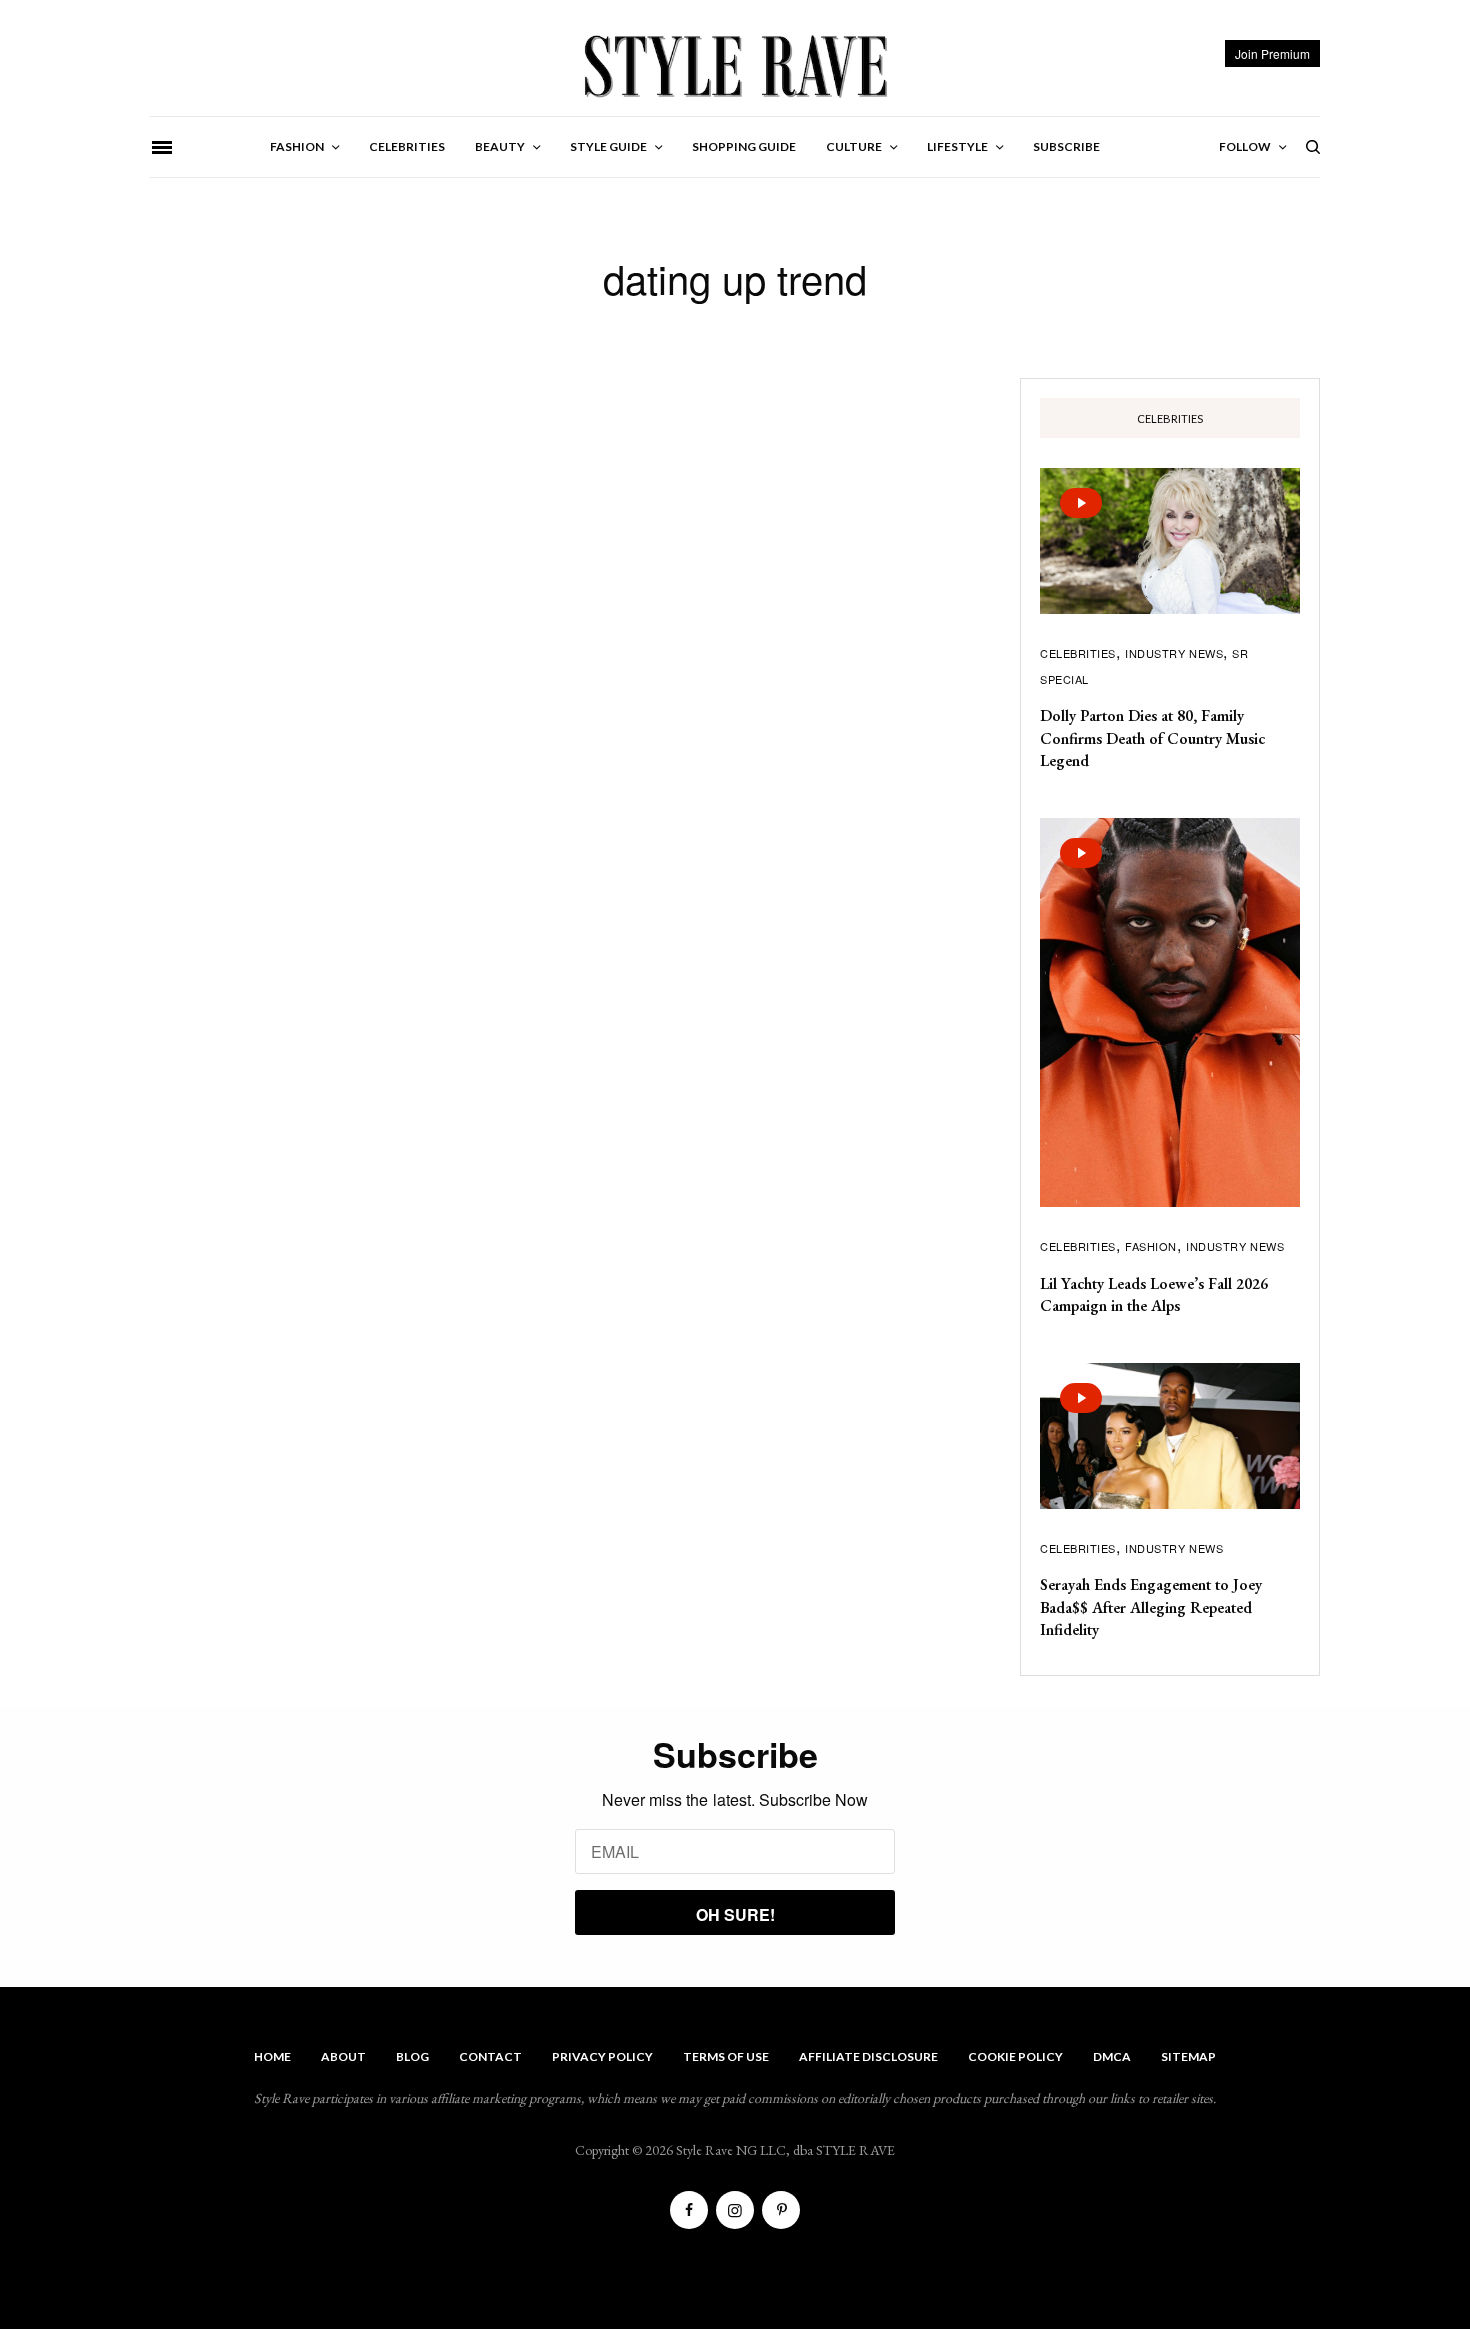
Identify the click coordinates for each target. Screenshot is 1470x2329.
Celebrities (1078, 653)
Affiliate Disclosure (868, 2056)
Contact (490, 2056)
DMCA (1112, 2056)
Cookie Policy (1015, 2056)
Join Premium (1272, 53)
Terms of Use (726, 2056)
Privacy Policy (602, 2056)
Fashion (1151, 1246)
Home (272, 2056)
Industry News (1174, 653)
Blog (412, 2056)
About (343, 2056)
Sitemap (1188, 2056)
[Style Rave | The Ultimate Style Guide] (734, 65)
